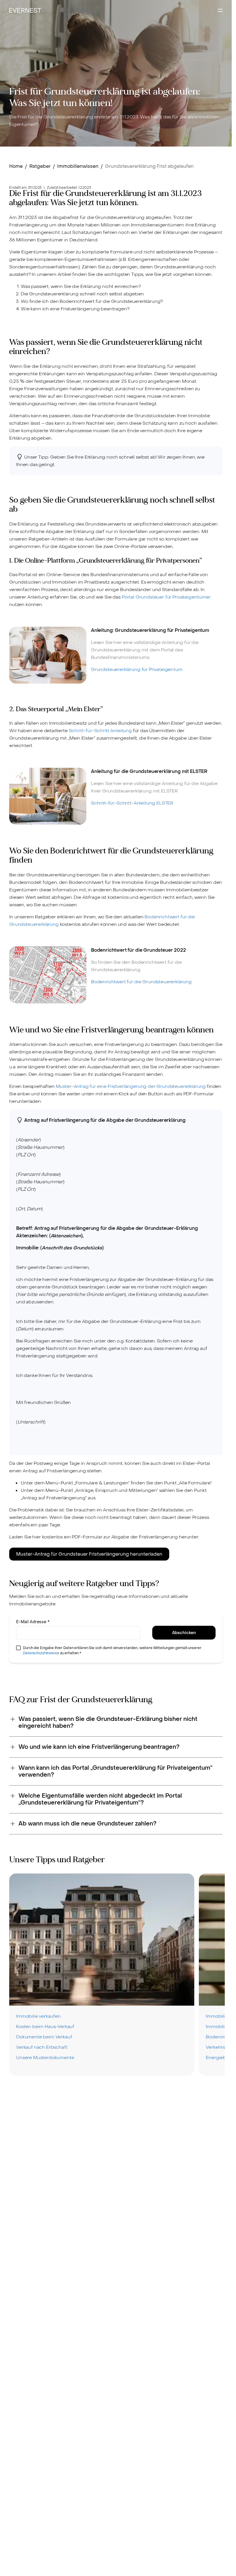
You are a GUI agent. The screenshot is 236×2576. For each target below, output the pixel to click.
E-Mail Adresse (33, 1622)
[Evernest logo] (25, 10)
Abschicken (184, 1633)
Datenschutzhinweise (41, 1653)
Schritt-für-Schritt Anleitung (100, 731)
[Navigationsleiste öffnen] (220, 10)
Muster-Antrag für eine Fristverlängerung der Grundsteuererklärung (131, 1086)
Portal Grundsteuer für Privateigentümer (166, 597)
